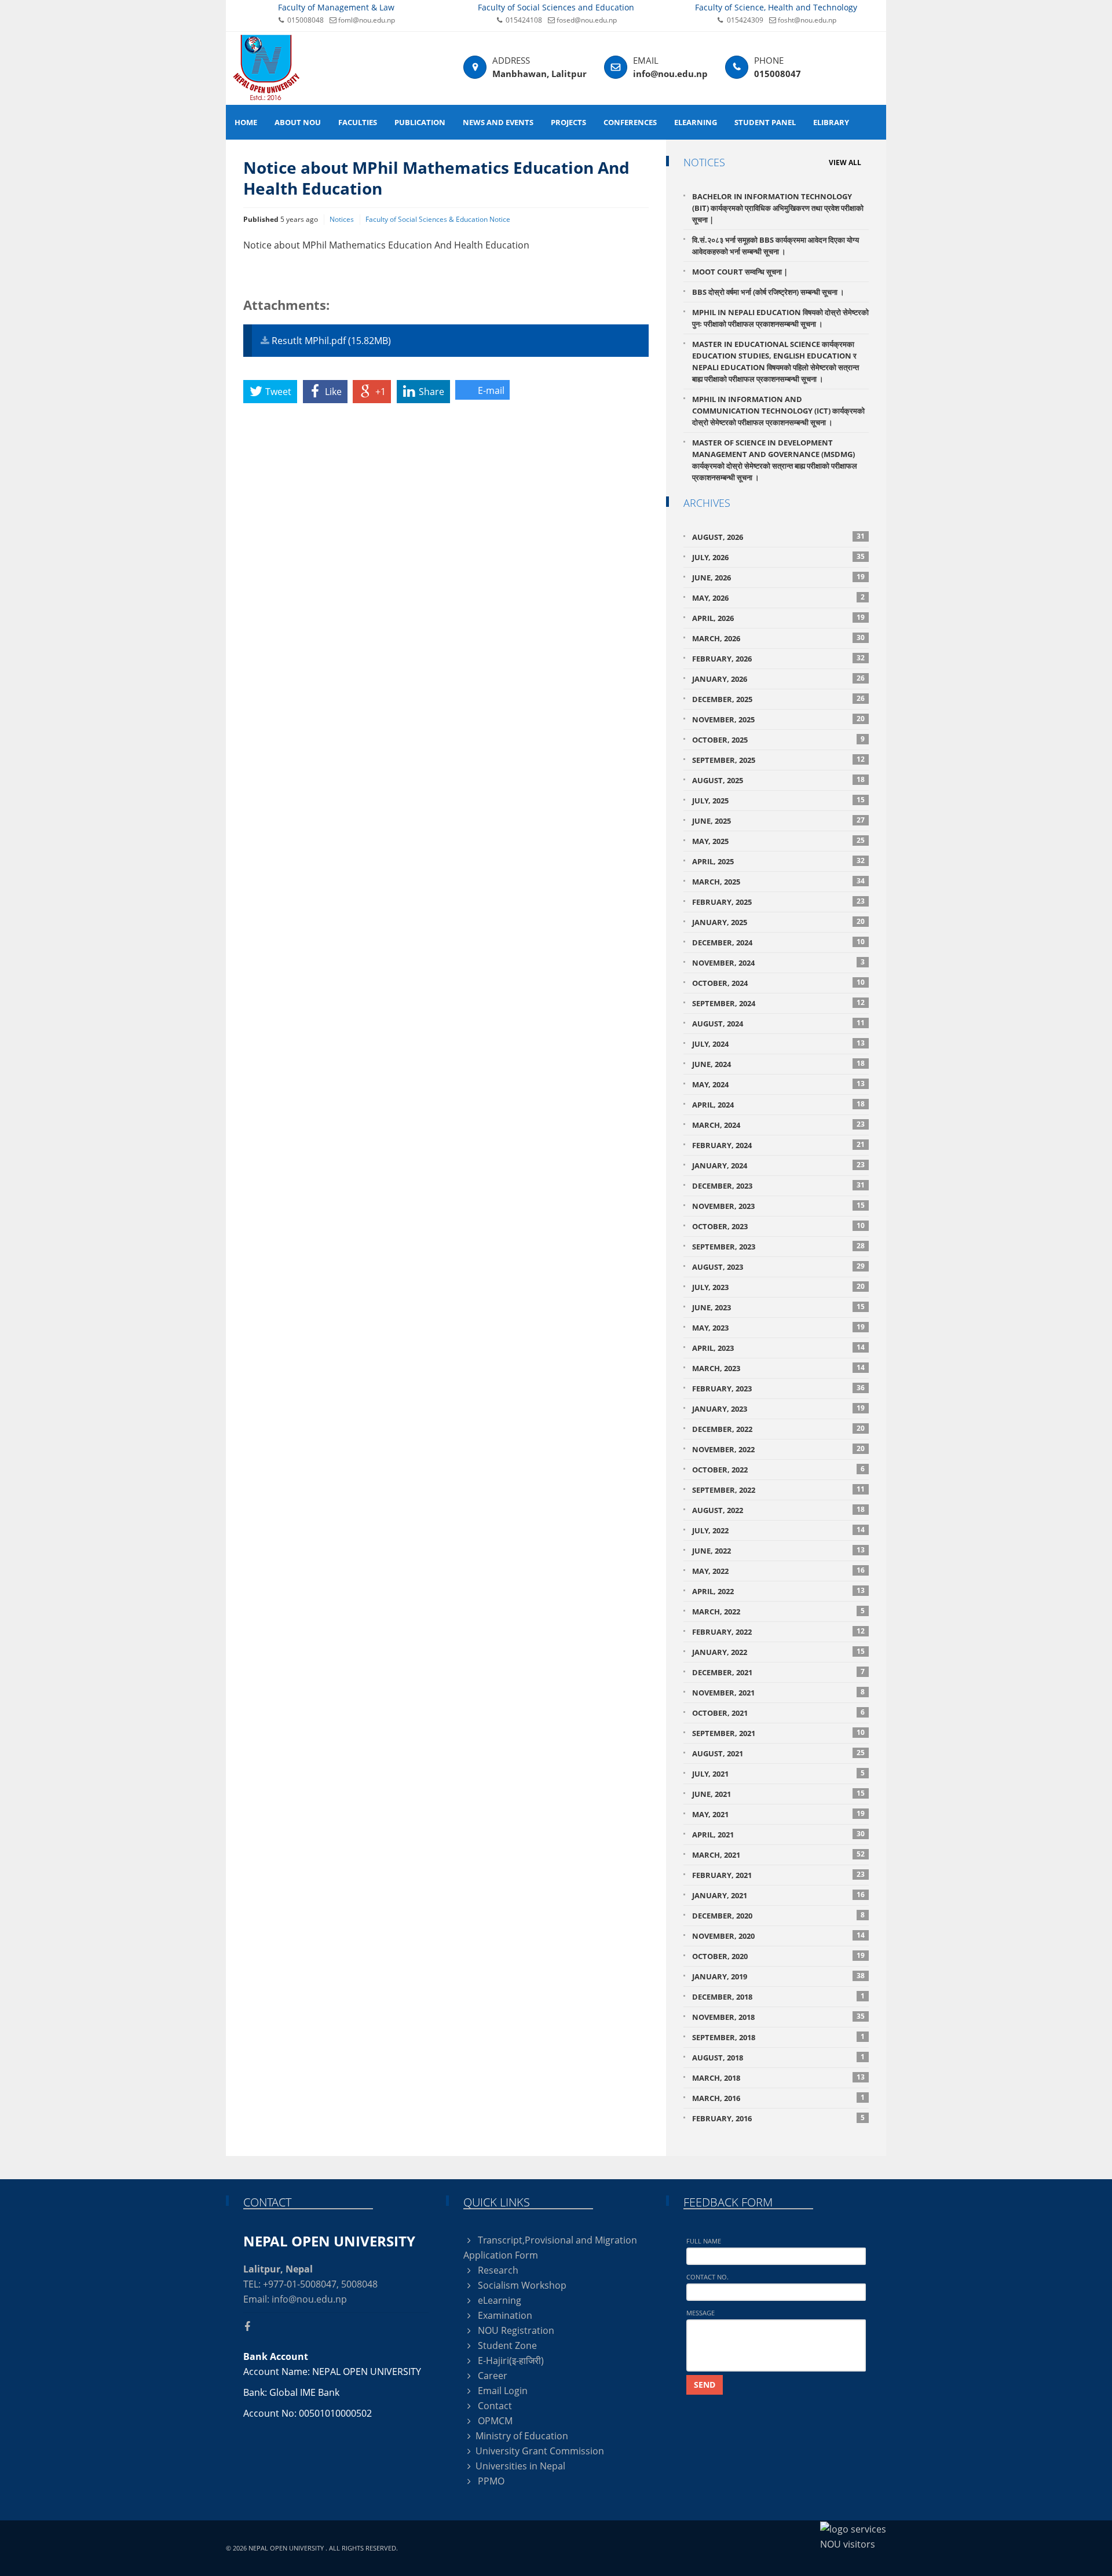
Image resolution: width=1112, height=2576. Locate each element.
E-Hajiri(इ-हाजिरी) (510, 2361)
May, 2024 (778, 1084)
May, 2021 (778, 1814)
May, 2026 (778, 598)
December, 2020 (778, 1915)
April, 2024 (778, 1104)
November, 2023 (778, 1206)
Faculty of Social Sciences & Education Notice (438, 219)
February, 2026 (778, 658)
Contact (494, 2406)
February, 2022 (778, 1632)
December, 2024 (778, 942)
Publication (420, 122)
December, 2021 (778, 1672)
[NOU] (266, 67)
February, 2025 (778, 902)
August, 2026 (778, 537)
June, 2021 (778, 1794)
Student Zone (506, 2345)
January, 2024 (778, 1165)
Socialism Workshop (521, 2285)
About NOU (298, 122)
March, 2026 (778, 638)
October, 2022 (778, 1469)
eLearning (696, 122)
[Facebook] (252, 2326)
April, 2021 (778, 1834)
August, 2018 (778, 2057)
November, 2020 (778, 1936)
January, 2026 (778, 679)
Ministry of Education (522, 2436)
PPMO (490, 2481)
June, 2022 (778, 1550)
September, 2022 (778, 1490)
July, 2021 (778, 1773)
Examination (504, 2315)
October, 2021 (778, 1713)
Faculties (358, 122)
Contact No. (707, 2277)
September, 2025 (778, 760)
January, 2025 (778, 922)
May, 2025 (778, 841)
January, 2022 (778, 1652)
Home (246, 122)
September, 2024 (778, 1003)
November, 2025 (778, 719)
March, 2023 (778, 1368)
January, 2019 (778, 1976)
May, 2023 (778, 1327)
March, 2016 (778, 2098)
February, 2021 (778, 1875)
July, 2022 (778, 1530)
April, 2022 (778, 1591)
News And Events (498, 122)
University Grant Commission (540, 2451)
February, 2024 (778, 1145)
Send (705, 2385)
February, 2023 (778, 1388)
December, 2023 (778, 1185)
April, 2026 (778, 618)
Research (497, 2270)
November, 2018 (778, 2017)
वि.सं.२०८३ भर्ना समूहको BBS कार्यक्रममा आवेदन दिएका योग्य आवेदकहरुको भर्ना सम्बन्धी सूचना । (776, 246)
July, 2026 (778, 557)
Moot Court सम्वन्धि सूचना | (740, 272)
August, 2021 (778, 1753)
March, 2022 (778, 1611)
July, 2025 (778, 800)
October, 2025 (778, 739)
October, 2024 (778, 983)
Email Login (502, 2391)
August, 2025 (778, 780)
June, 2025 (778, 821)
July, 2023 (778, 1287)
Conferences (630, 122)
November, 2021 (778, 1692)
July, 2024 (778, 1044)
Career (491, 2376)
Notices (342, 219)
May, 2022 (778, 1571)
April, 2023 (778, 1348)
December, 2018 (778, 1996)
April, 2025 (778, 861)
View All (845, 162)
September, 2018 (778, 2037)
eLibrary (831, 122)
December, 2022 (778, 1429)
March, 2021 (778, 1855)
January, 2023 (778, 1408)
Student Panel (765, 122)
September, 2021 (778, 1733)
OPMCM (494, 2421)
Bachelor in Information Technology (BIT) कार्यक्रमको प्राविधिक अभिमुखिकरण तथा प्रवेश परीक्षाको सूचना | (778, 208)
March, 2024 (778, 1125)
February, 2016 (778, 2118)
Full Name (704, 2241)
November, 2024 (778, 962)
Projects (568, 122)
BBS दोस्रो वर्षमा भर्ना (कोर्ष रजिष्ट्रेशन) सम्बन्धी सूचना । (768, 292)
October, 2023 (778, 1226)
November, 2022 (778, 1449)
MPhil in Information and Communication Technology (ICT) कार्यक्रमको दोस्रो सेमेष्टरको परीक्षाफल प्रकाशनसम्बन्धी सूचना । (778, 411)
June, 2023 (778, 1307)
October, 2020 (778, 1956)
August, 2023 (778, 1267)
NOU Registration (515, 2330)
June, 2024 (778, 1064)
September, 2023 (778, 1246)
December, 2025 (778, 699)
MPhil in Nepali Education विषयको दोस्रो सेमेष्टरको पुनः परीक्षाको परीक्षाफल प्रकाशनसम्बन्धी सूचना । (780, 318)
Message (701, 2313)
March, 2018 (778, 2078)
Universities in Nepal (520, 2466)
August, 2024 (778, 1023)
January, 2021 (778, 1895)
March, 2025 (778, 881)
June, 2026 (778, 577)
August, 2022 (778, 1510)
